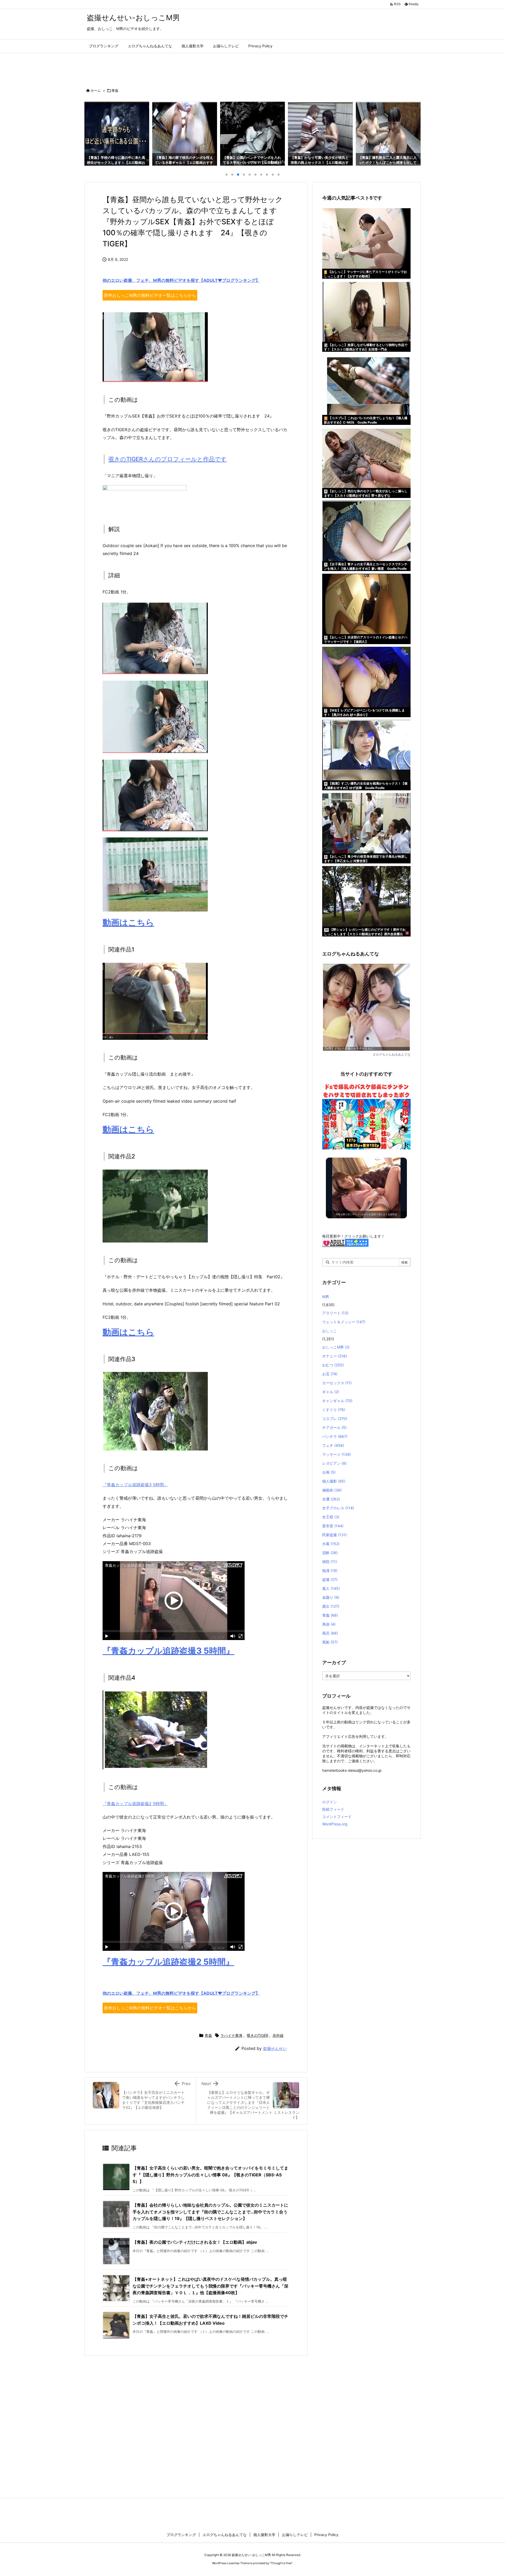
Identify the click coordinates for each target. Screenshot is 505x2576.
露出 (331, 1606)
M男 (326, 1297)
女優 (331, 1499)
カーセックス (337, 1383)
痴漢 (330, 1570)
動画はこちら (128, 922)
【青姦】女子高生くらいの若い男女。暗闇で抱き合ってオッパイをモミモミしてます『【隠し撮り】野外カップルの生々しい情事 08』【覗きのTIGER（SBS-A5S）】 (210, 2175)
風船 (330, 1642)
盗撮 (330, 1579)
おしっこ (330, 1331)
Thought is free (281, 2563)
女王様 (331, 1517)
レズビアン (334, 1463)
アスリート (335, 1313)
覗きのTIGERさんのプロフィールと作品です (168, 459)
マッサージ (337, 1454)
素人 (331, 1588)
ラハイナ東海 (231, 2035)
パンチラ (335, 1436)
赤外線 (278, 2035)
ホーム (96, 90)
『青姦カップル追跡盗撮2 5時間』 (135, 1804)
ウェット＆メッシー (344, 1322)
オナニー (335, 1356)
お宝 (330, 1374)
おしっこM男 (336, 1347)
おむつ (333, 1365)
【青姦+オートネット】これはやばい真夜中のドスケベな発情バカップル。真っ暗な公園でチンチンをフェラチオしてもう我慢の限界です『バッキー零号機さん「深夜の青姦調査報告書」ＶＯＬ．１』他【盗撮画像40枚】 (210, 2286)
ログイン (330, 1802)
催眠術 (332, 1490)
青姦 (115, 90)
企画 (329, 1472)
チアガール (334, 1427)
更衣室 (333, 1526)
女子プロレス (338, 1508)
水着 (331, 1544)
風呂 (330, 1633)
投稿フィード (333, 1809)
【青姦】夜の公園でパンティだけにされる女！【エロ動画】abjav (195, 2242)
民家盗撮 (334, 1535)
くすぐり (334, 1410)
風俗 (329, 1624)
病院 (330, 1562)
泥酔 (330, 1553)
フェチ (333, 1445)
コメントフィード (337, 1817)
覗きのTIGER (257, 2035)
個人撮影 (334, 1481)
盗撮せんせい (275, 2048)
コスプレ (335, 1419)
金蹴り (331, 1597)
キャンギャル (337, 1401)
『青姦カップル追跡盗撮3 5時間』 (135, 1485)
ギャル (331, 1392)
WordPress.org (335, 1824)
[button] (93, 132)
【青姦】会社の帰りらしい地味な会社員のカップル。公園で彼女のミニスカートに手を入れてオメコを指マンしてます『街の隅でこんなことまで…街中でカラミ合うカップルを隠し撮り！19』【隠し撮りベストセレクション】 (210, 2212)
